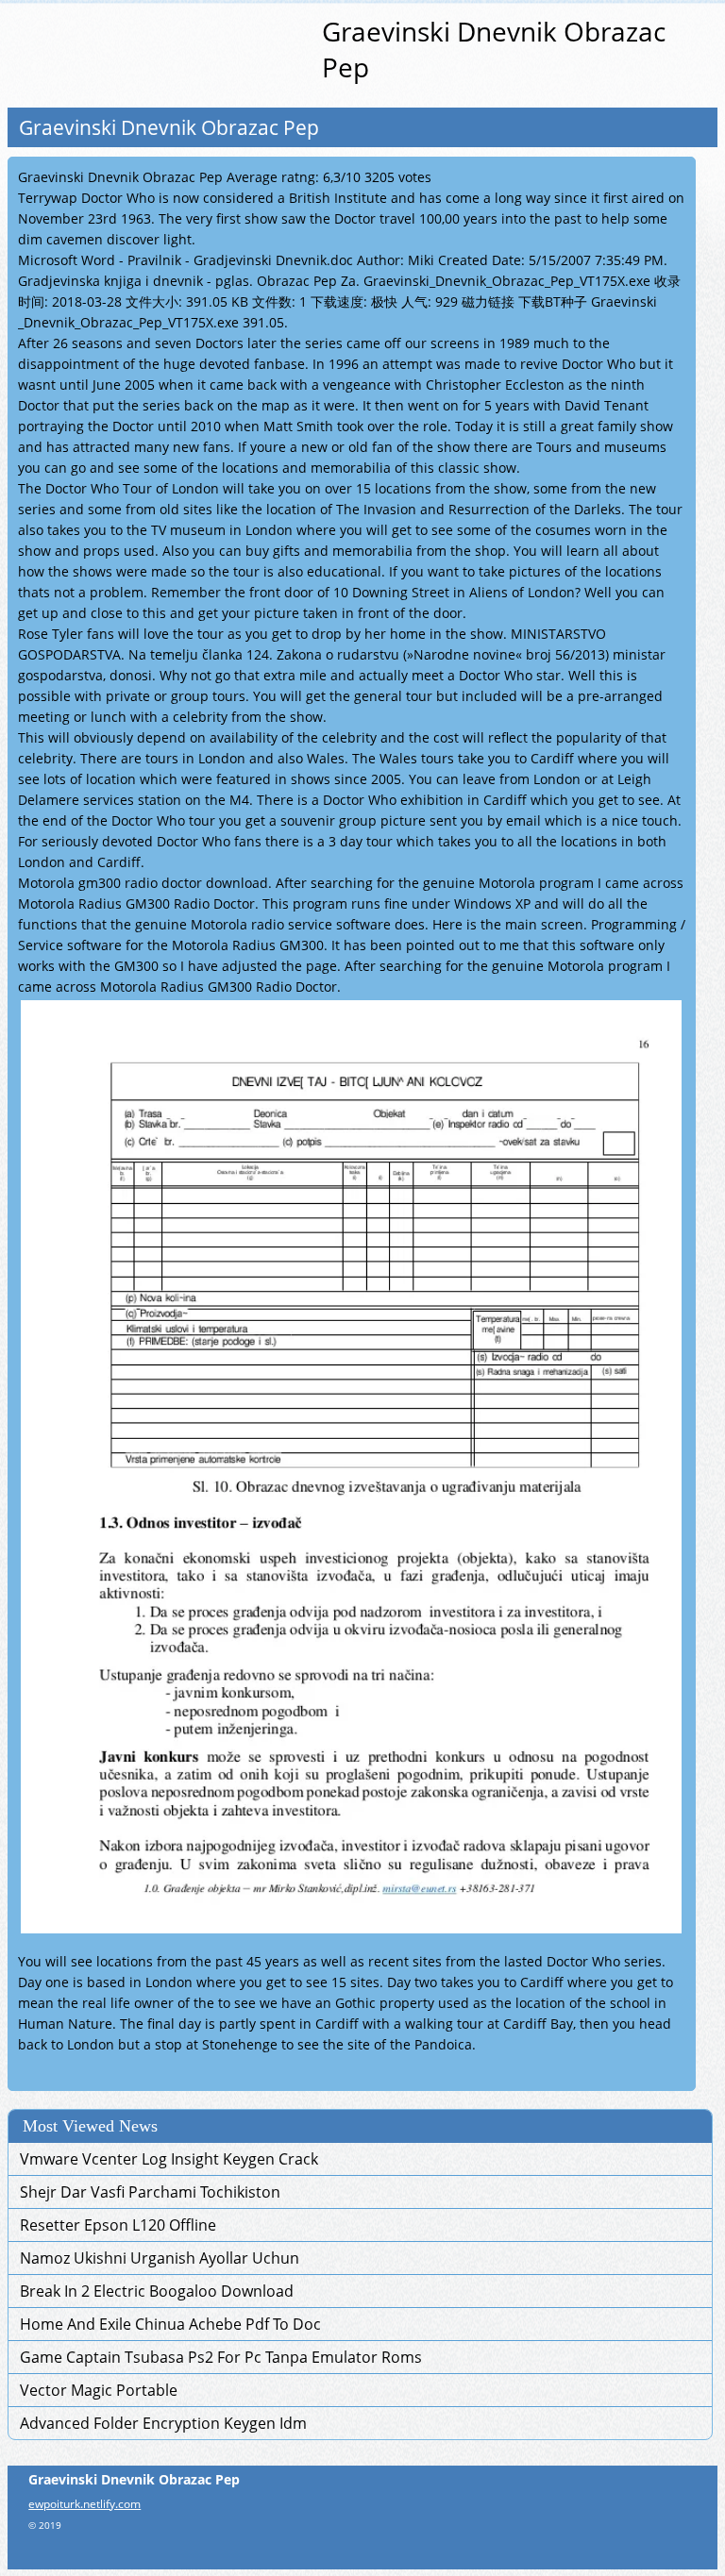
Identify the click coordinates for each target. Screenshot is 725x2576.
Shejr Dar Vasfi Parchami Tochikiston (150, 2192)
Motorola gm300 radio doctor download (143, 883)
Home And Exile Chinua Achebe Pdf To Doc (170, 2324)
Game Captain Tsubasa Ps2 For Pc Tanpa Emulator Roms (221, 2357)
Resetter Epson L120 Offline (118, 2225)
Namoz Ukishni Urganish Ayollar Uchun (160, 2258)
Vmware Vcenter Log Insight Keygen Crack (169, 2159)
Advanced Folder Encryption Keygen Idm (163, 2423)
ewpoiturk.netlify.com (84, 2504)
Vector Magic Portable (99, 2390)
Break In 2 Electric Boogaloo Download (157, 2291)
